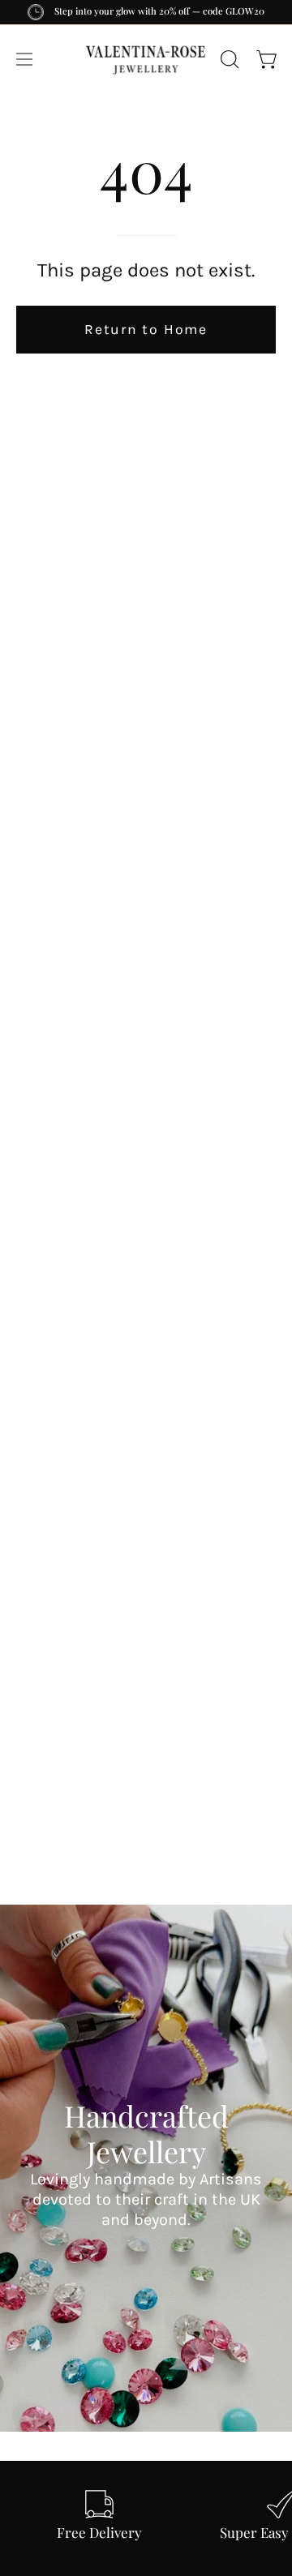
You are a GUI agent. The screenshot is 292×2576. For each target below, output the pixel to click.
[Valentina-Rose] (146, 59)
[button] (228, 59)
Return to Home (146, 329)
